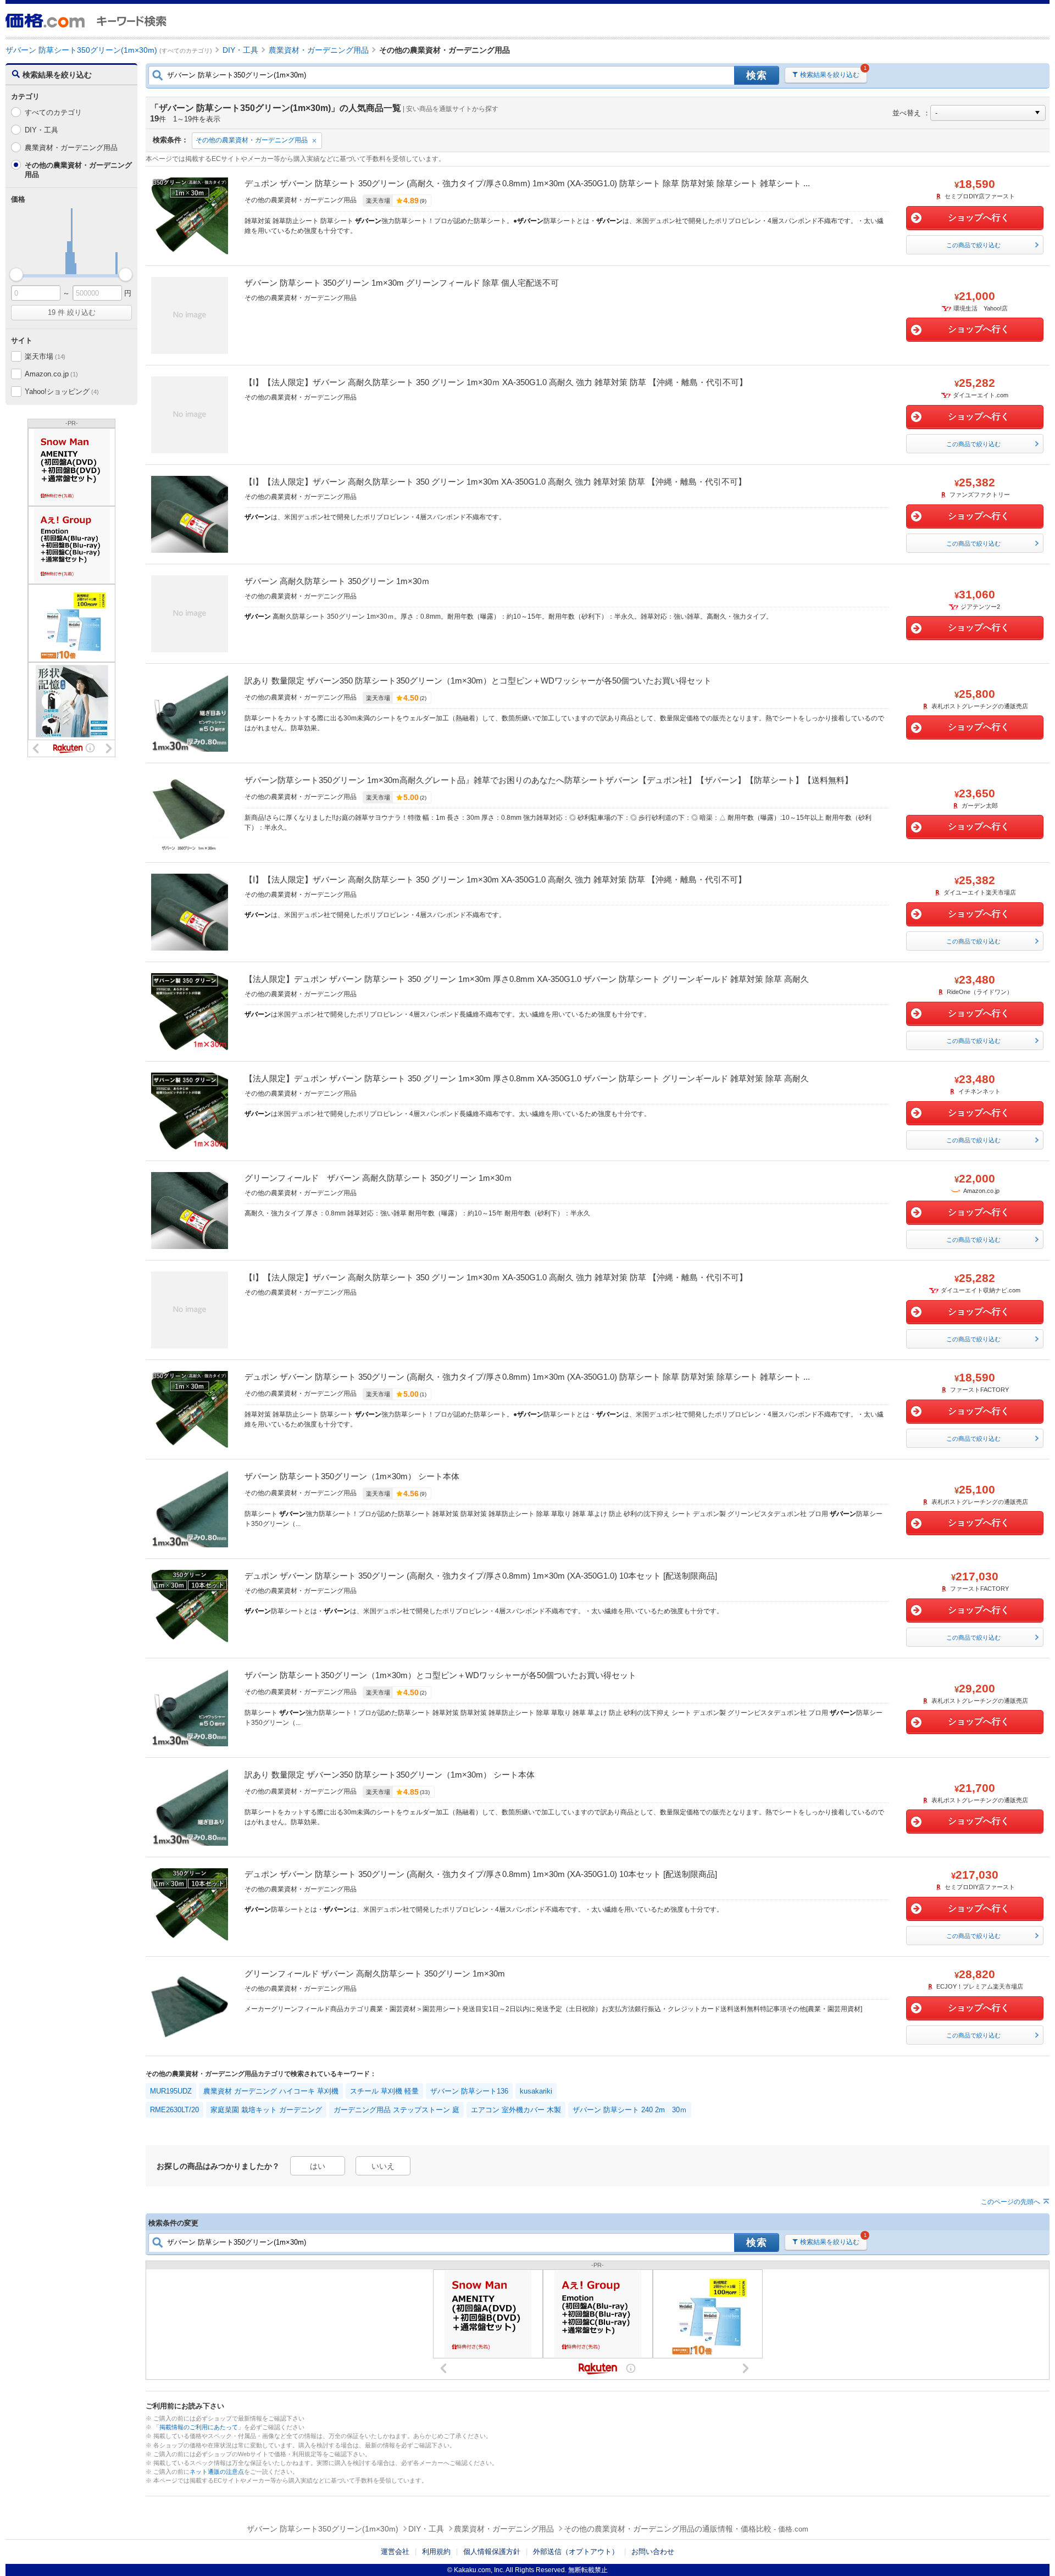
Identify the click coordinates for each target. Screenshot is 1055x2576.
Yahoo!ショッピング (62, 392)
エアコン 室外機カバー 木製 (516, 2110)
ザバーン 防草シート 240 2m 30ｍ (630, 2110)
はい (318, 2166)
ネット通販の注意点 (217, 2472)
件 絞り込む (72, 312)
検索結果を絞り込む (830, 75)
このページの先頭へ (1010, 2202)
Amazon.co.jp (51, 374)
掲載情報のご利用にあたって (199, 2427)
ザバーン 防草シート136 (469, 2091)
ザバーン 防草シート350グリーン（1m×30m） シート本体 (352, 1476)
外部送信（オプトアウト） (576, 2552)
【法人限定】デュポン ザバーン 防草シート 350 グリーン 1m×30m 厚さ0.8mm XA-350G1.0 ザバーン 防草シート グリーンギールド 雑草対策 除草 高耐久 (527, 979)
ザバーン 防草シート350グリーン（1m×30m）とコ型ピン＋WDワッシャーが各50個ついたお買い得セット (440, 1675)
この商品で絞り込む (973, 245)
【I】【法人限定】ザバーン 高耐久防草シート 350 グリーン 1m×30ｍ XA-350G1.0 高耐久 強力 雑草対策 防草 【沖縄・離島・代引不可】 (496, 382)
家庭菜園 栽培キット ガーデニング (266, 2110)
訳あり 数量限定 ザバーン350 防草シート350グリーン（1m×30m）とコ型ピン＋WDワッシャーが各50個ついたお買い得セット (478, 681)
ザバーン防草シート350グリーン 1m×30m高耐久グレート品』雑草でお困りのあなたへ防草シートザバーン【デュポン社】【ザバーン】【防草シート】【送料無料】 (549, 780)
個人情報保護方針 (492, 2552)
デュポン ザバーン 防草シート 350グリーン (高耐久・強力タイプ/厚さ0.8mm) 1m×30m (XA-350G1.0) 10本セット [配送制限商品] (481, 1576)
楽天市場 (45, 356)
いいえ (383, 2166)
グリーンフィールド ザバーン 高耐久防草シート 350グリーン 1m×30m (375, 1973)
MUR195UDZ (171, 2091)
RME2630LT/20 (174, 2110)
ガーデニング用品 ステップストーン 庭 (396, 2110)
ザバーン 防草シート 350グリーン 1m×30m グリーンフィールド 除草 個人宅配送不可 (402, 283)
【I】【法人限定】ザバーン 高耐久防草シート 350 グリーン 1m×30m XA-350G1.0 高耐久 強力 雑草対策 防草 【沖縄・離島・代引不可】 (495, 482)
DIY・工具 (41, 130)
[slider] (16, 274)
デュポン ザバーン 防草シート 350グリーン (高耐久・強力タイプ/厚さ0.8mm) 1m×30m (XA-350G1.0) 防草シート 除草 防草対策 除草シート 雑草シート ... (527, 183)
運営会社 (395, 2552)
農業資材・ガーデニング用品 (71, 148)
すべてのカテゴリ (53, 112)
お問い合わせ (653, 2552)
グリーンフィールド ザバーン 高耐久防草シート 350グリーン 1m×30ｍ (378, 1178)
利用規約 (436, 2552)
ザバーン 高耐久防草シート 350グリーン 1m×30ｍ (337, 581)
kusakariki (536, 2091)
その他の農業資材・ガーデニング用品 (252, 140)
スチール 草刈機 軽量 (384, 2091)
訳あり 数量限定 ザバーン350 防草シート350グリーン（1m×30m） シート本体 (390, 1775)
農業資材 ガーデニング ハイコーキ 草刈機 (271, 2091)
